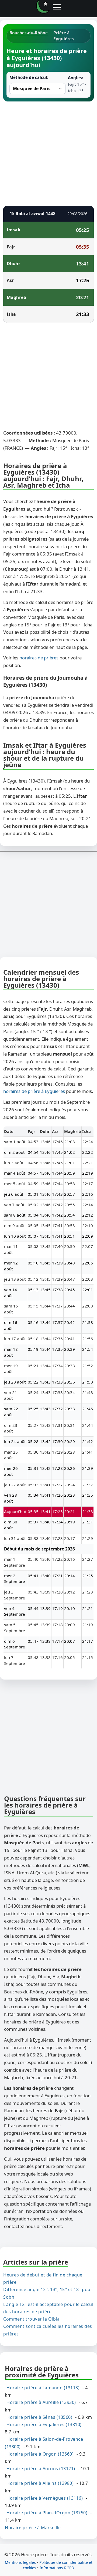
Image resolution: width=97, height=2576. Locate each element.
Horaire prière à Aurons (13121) (41, 2469)
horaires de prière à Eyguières (34, 1091)
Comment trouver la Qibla (31, 2319)
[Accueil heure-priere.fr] (43, 7)
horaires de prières (39, 658)
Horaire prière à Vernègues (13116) (45, 2498)
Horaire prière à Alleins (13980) (40, 2483)
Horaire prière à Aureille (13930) (41, 2402)
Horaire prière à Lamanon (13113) (43, 2388)
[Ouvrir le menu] (57, 7)
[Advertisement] (48, 153)
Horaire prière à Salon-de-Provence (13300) (44, 2443)
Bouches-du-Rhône (29, 33)
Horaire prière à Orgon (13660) (40, 2454)
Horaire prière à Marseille (33, 2527)
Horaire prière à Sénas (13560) (39, 2417)
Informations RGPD (57, 2568)
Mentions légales (20, 2562)
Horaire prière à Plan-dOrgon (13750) (47, 2513)
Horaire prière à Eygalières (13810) (44, 2424)
